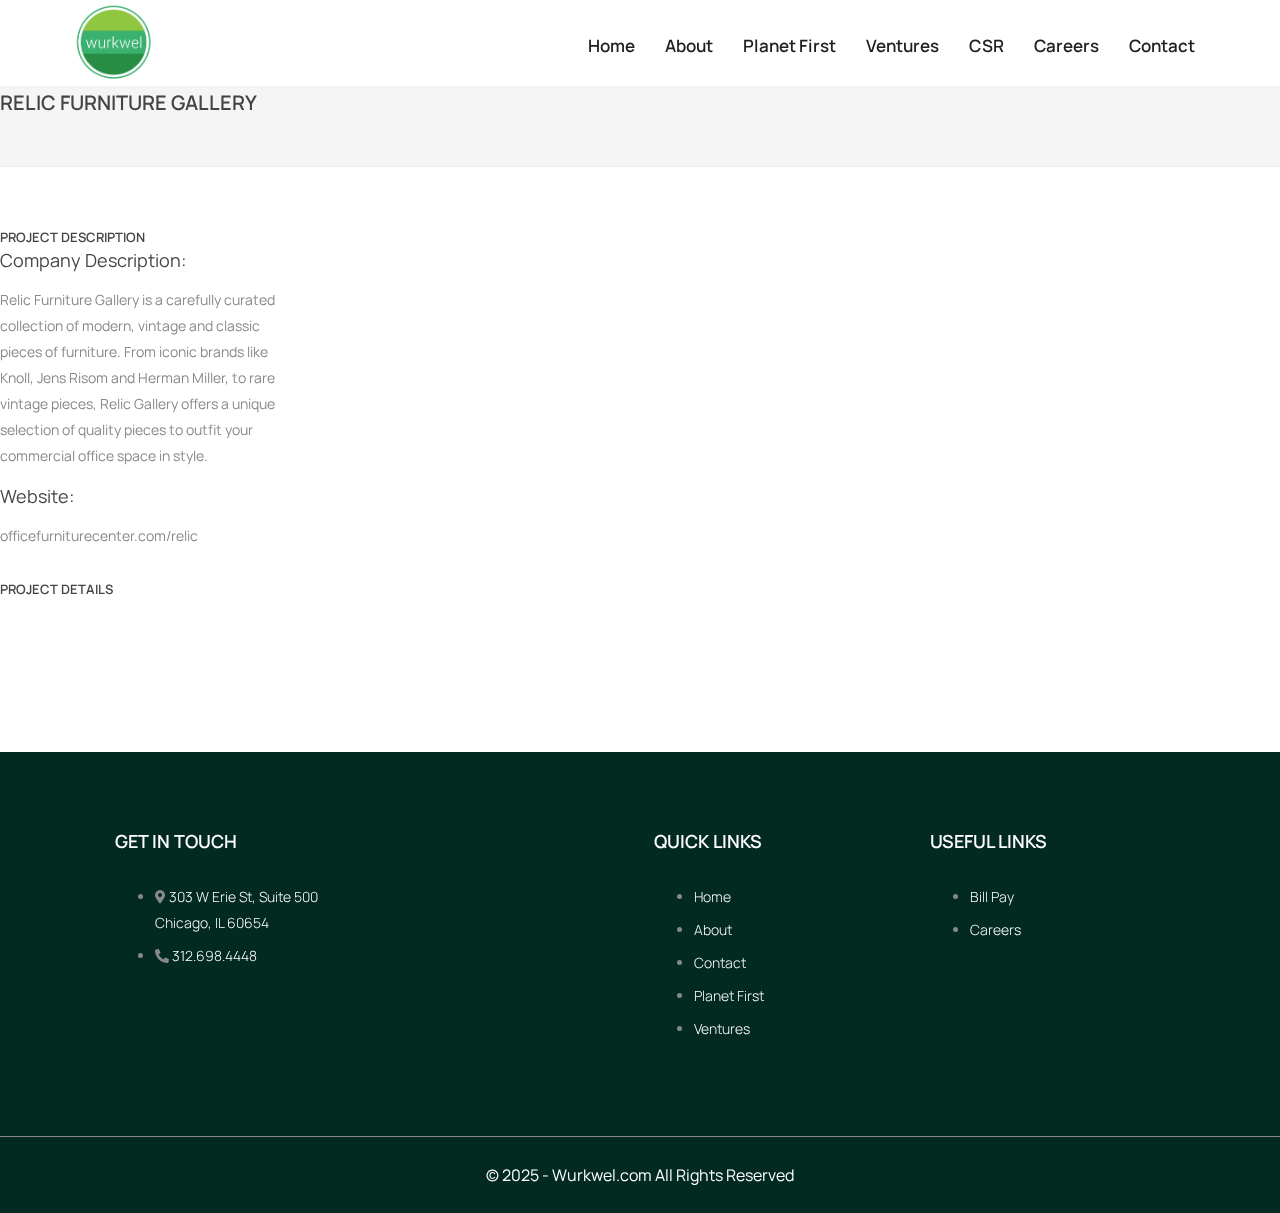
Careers (1066, 45)
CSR (986, 45)
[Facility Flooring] (13, 607)
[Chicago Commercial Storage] (1266, 607)
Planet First (789, 45)
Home (611, 45)
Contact (1162, 45)
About (689, 45)
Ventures (902, 45)
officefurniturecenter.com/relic (99, 535)
